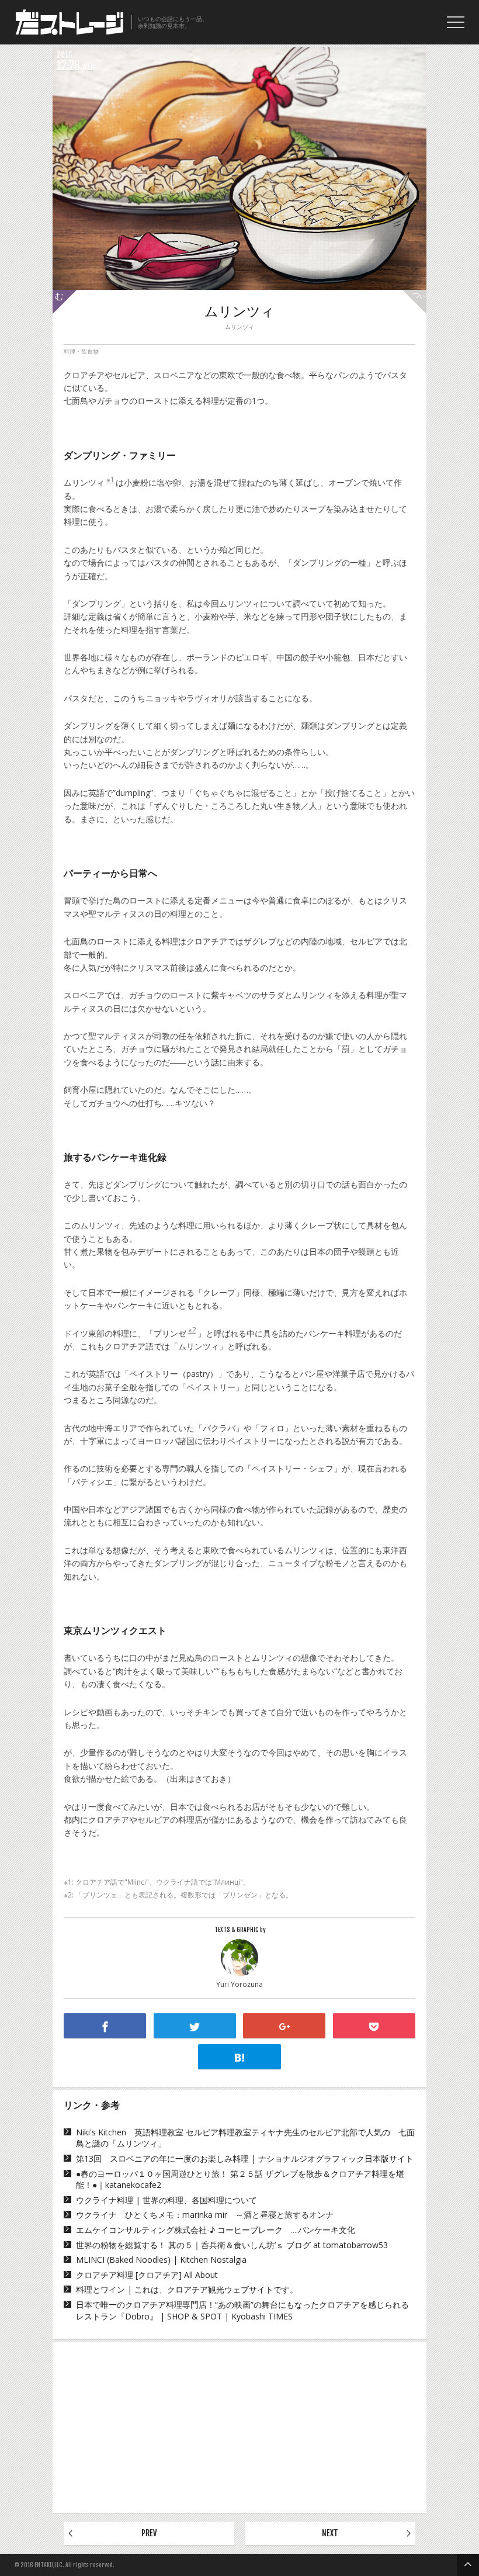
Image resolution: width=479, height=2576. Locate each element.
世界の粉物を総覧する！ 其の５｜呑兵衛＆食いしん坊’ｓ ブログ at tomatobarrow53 (232, 2245)
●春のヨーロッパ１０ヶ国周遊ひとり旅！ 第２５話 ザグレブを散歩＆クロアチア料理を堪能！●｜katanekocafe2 (240, 2179)
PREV (149, 2533)
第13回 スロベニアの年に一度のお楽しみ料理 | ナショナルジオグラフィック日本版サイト (245, 2158)
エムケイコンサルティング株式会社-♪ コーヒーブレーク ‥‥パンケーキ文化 (216, 2230)
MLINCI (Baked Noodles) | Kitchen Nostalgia (161, 2260)
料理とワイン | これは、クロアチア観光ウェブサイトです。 (187, 2289)
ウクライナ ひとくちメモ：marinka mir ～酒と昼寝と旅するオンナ (205, 2215)
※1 (110, 480)
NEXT (330, 2533)
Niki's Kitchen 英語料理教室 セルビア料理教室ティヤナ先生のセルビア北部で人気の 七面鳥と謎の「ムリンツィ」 (245, 2138)
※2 (192, 1330)
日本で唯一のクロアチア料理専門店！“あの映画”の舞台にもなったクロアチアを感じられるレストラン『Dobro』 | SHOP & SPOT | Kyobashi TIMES (242, 2310)
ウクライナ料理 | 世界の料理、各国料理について (166, 2200)
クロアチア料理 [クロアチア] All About (147, 2275)
